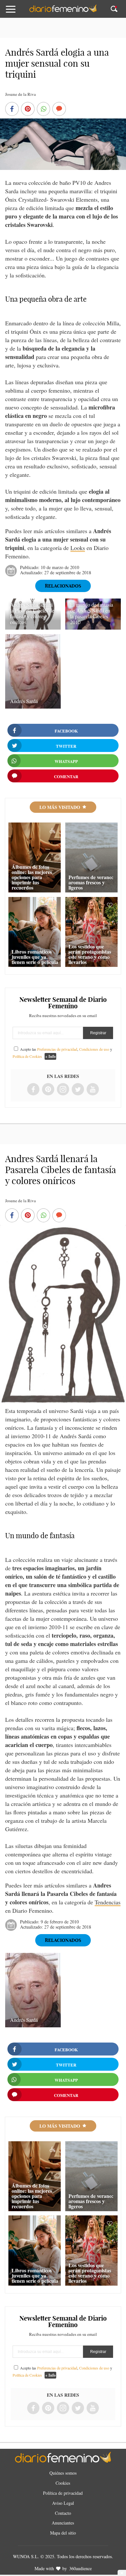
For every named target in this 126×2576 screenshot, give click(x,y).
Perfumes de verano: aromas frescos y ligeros (91, 882)
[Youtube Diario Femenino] (93, 1090)
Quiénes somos (63, 2473)
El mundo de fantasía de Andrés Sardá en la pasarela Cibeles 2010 (92, 613)
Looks (78, 548)
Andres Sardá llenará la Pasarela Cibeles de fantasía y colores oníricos (32, 613)
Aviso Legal (63, 2503)
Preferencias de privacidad (57, 1049)
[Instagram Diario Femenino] (63, 1090)
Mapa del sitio (63, 2533)
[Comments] (59, 109)
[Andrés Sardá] (33, 706)
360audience (80, 2568)
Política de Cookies (27, 1056)
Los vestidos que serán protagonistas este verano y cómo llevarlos (90, 954)
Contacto (63, 2513)
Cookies (63, 2483)
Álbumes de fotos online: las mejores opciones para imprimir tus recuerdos (32, 877)
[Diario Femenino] (63, 11)
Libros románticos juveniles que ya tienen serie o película (35, 957)
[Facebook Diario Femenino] (33, 1090)
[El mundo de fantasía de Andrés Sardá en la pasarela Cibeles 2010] (93, 627)
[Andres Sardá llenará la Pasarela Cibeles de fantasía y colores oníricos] (33, 627)
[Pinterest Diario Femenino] (48, 1090)
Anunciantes (63, 2523)
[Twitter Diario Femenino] (78, 1090)
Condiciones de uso (94, 1049)
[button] (17, 12)
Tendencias (108, 1902)
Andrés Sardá (24, 701)
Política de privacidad (63, 2493)
